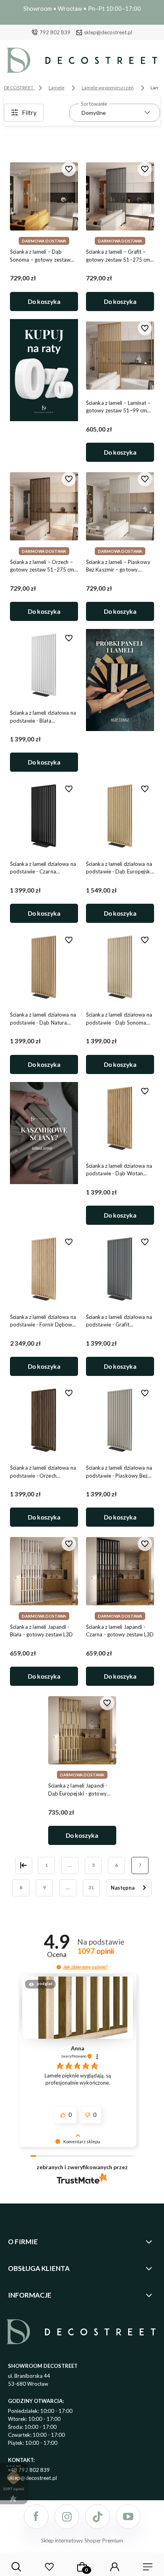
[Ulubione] (49, 2567)
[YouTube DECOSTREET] (128, 2517)
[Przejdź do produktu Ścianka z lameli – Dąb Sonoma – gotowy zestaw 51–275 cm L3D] (44, 197)
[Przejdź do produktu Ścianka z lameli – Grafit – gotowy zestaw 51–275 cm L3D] (120, 197)
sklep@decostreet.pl (108, 32)
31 (91, 1887)
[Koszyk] (82, 2567)
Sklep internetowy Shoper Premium (82, 2541)
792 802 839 (55, 32)
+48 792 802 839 (29, 2470)
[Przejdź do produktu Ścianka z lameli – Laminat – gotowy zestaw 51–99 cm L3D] (120, 355)
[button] (59, 1967)
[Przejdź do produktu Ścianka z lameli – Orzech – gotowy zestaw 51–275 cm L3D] (44, 507)
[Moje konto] (115, 2567)
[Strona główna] (82, 62)
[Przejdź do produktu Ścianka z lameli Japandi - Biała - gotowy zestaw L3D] (44, 1571)
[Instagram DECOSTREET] (67, 2517)
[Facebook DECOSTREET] (36, 2517)
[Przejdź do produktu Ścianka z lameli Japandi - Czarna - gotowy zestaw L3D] (120, 1571)
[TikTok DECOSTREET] (98, 2517)
